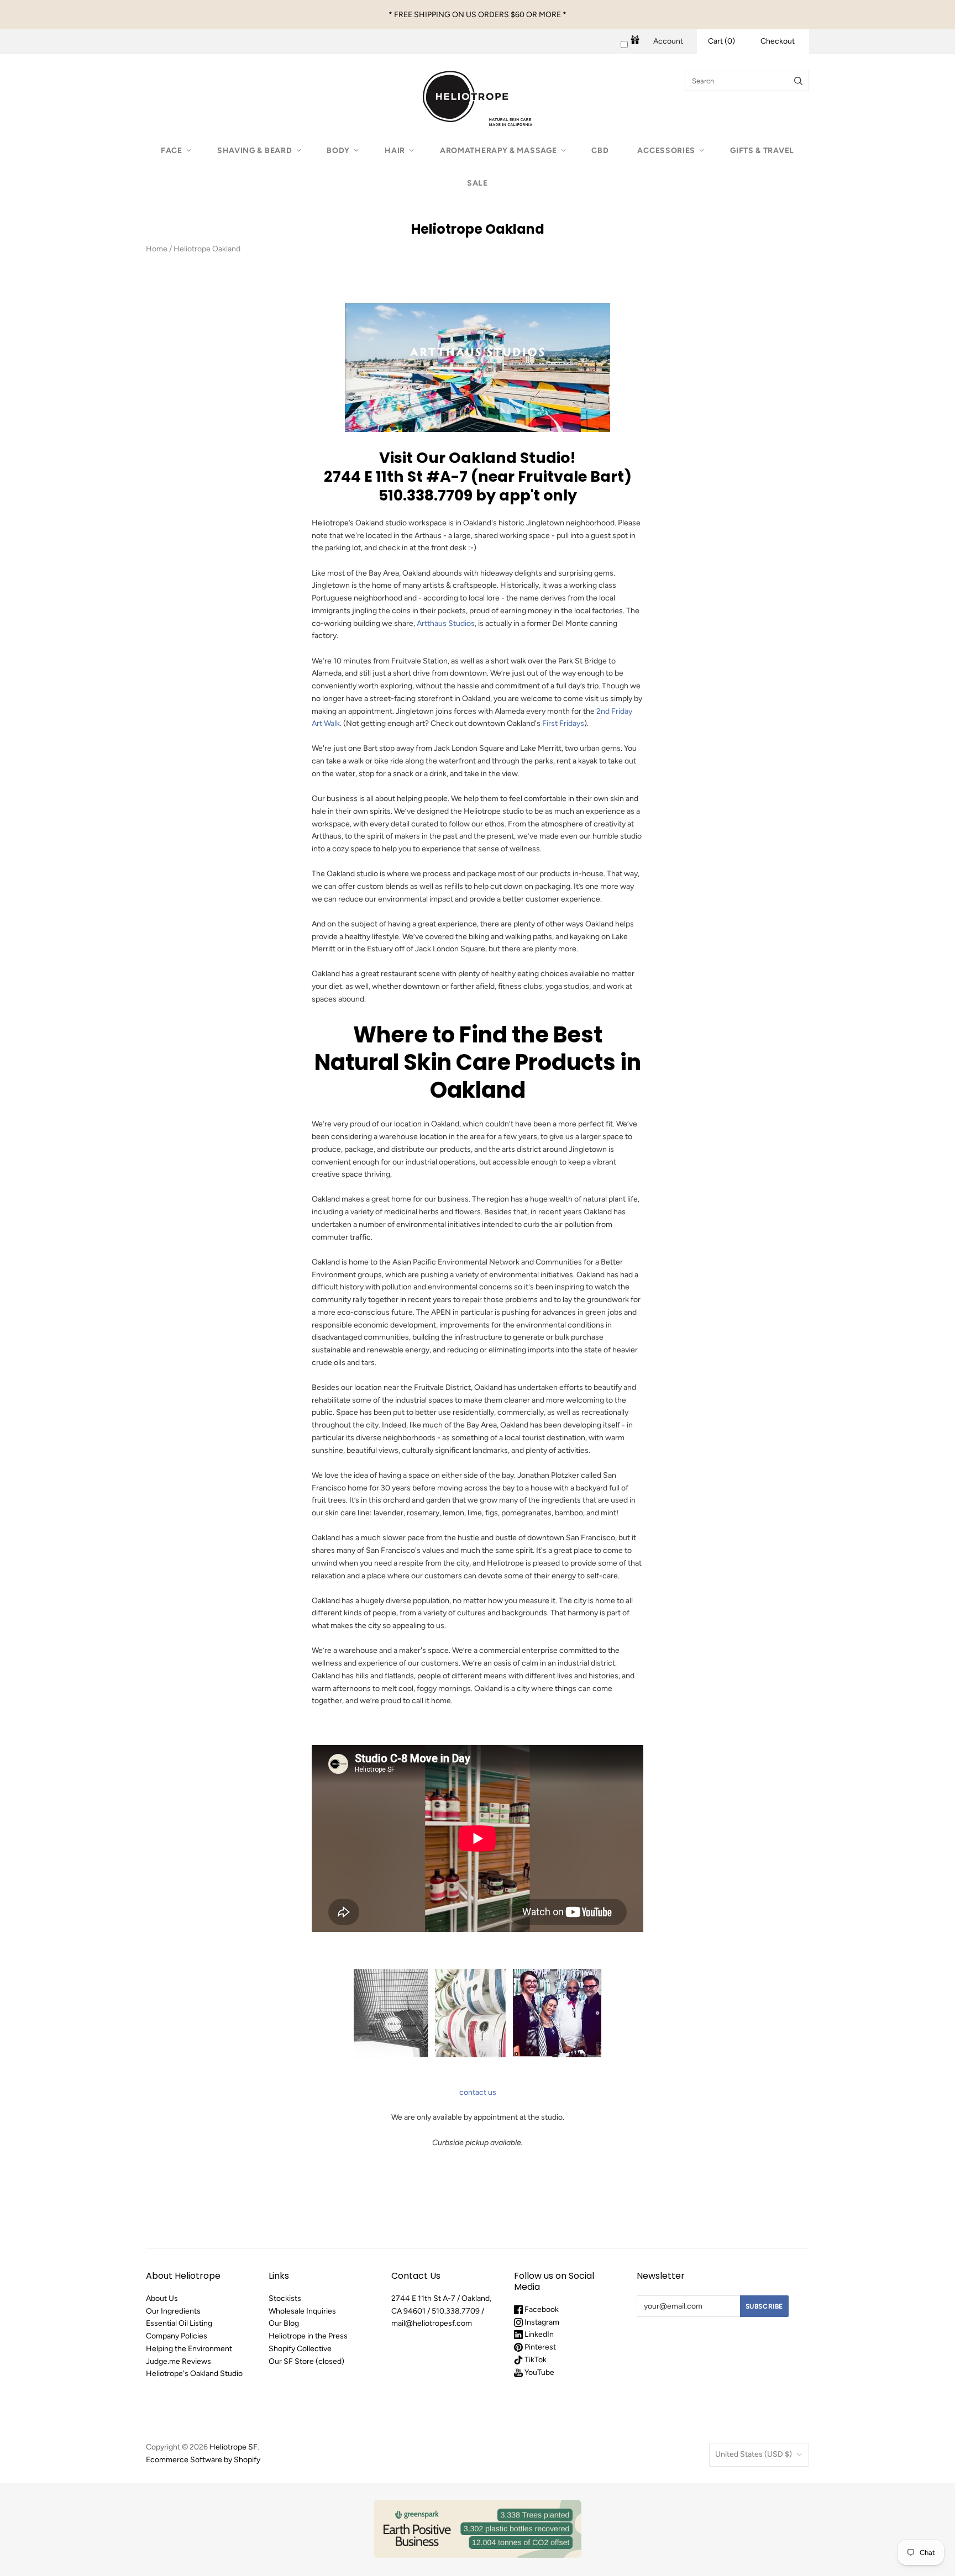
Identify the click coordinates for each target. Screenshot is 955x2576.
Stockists (285, 2298)
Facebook (541, 2309)
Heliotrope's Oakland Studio (194, 2374)
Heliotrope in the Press (308, 2336)
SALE (478, 183)
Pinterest (539, 2347)
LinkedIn (538, 2334)
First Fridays (563, 723)
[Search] (798, 81)
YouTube (539, 2372)
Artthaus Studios (446, 623)
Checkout (778, 41)
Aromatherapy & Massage (498, 151)
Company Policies (177, 2336)
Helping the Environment (189, 2349)
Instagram (541, 2322)
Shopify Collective (300, 2349)
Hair (395, 151)
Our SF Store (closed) (306, 2361)
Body (338, 151)
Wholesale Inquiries (302, 2311)
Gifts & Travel (762, 151)
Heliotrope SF (233, 2447)
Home (157, 249)
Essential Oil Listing (179, 2323)
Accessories (666, 151)
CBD (600, 151)
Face (172, 151)
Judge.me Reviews (179, 2361)
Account (668, 41)
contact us (478, 2092)
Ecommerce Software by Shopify (203, 2460)
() (722, 41)
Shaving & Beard (255, 151)
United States (754, 2454)
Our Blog (284, 2323)
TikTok (535, 2360)
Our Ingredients (173, 2311)
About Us (162, 2298)
